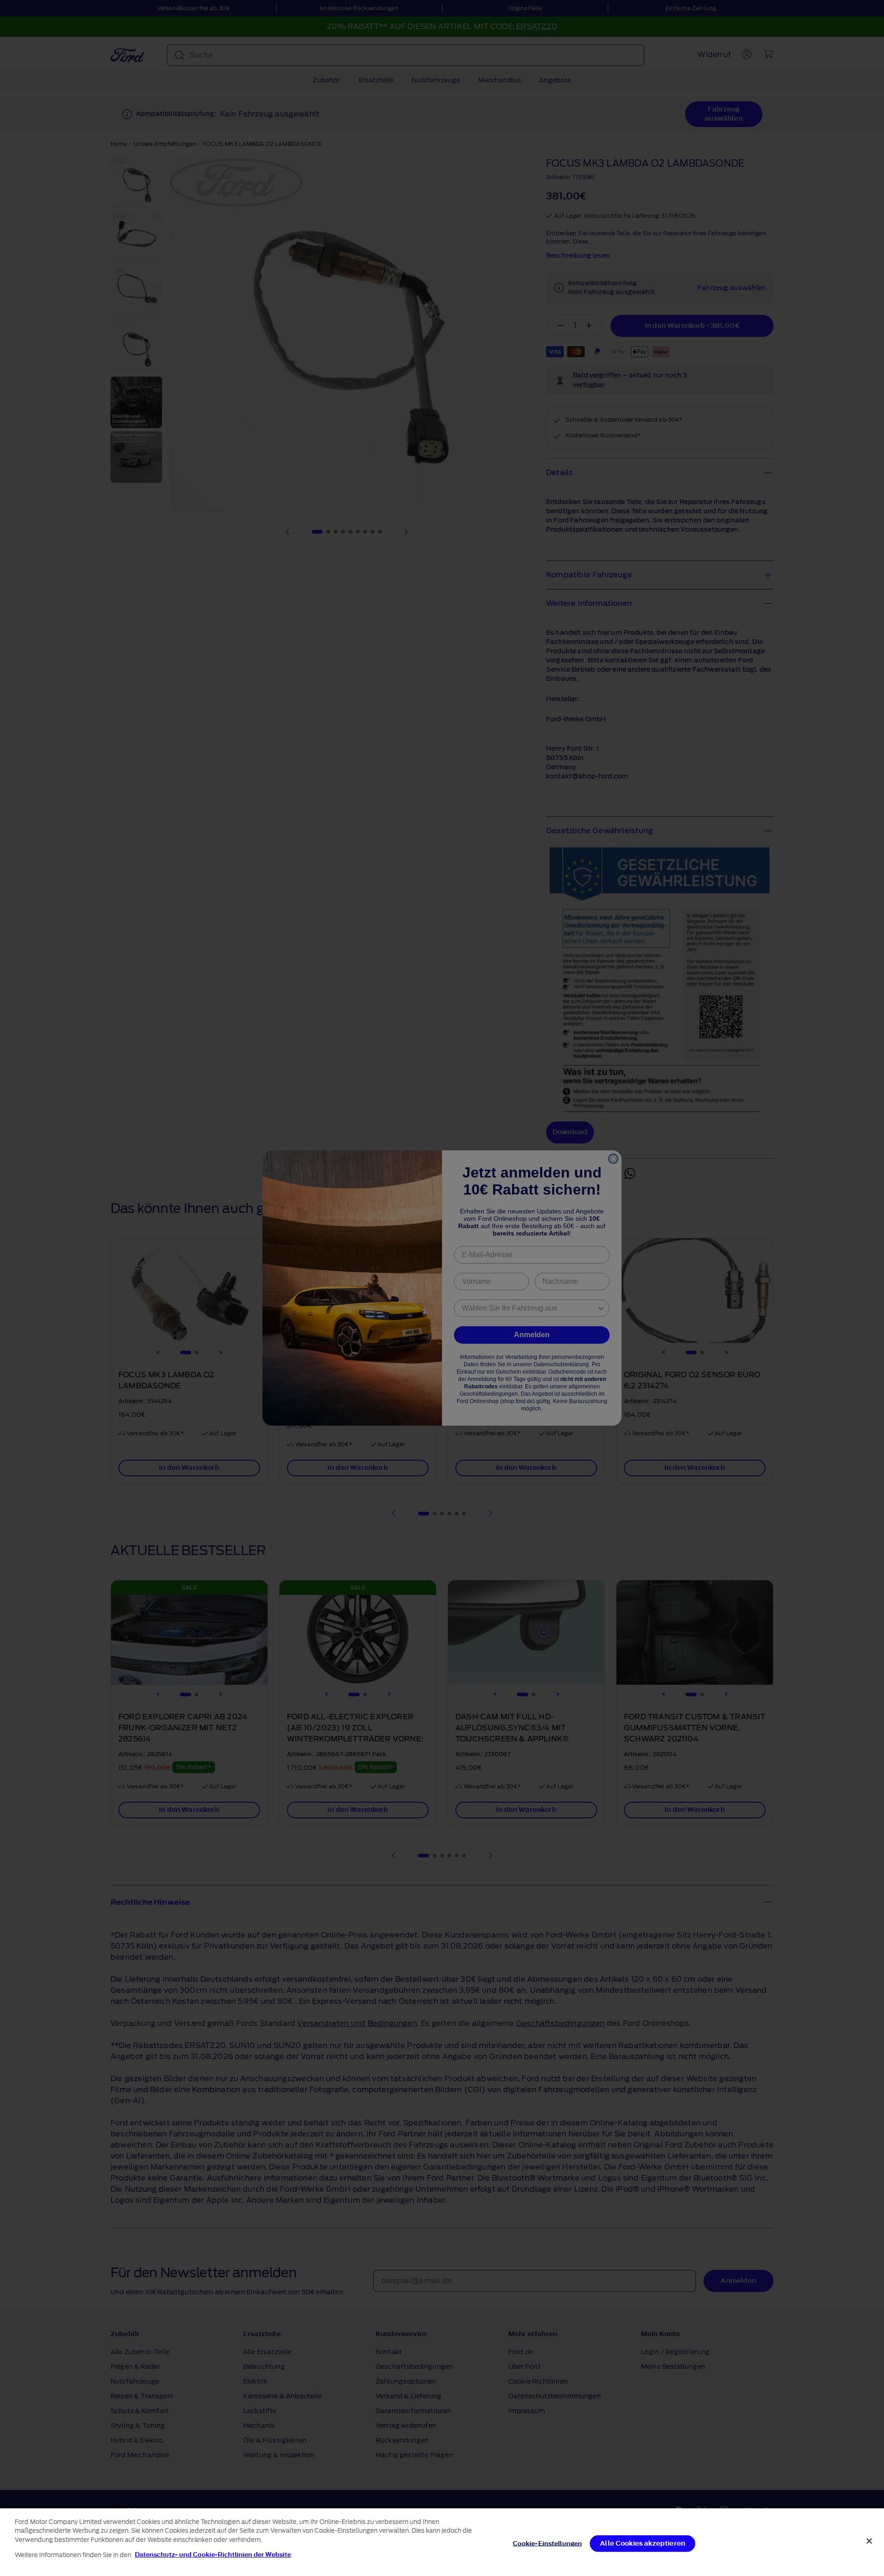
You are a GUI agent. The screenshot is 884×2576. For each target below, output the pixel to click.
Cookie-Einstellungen (548, 2544)
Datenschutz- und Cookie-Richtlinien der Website (213, 2555)
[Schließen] (869, 2541)
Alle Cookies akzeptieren (643, 2544)
